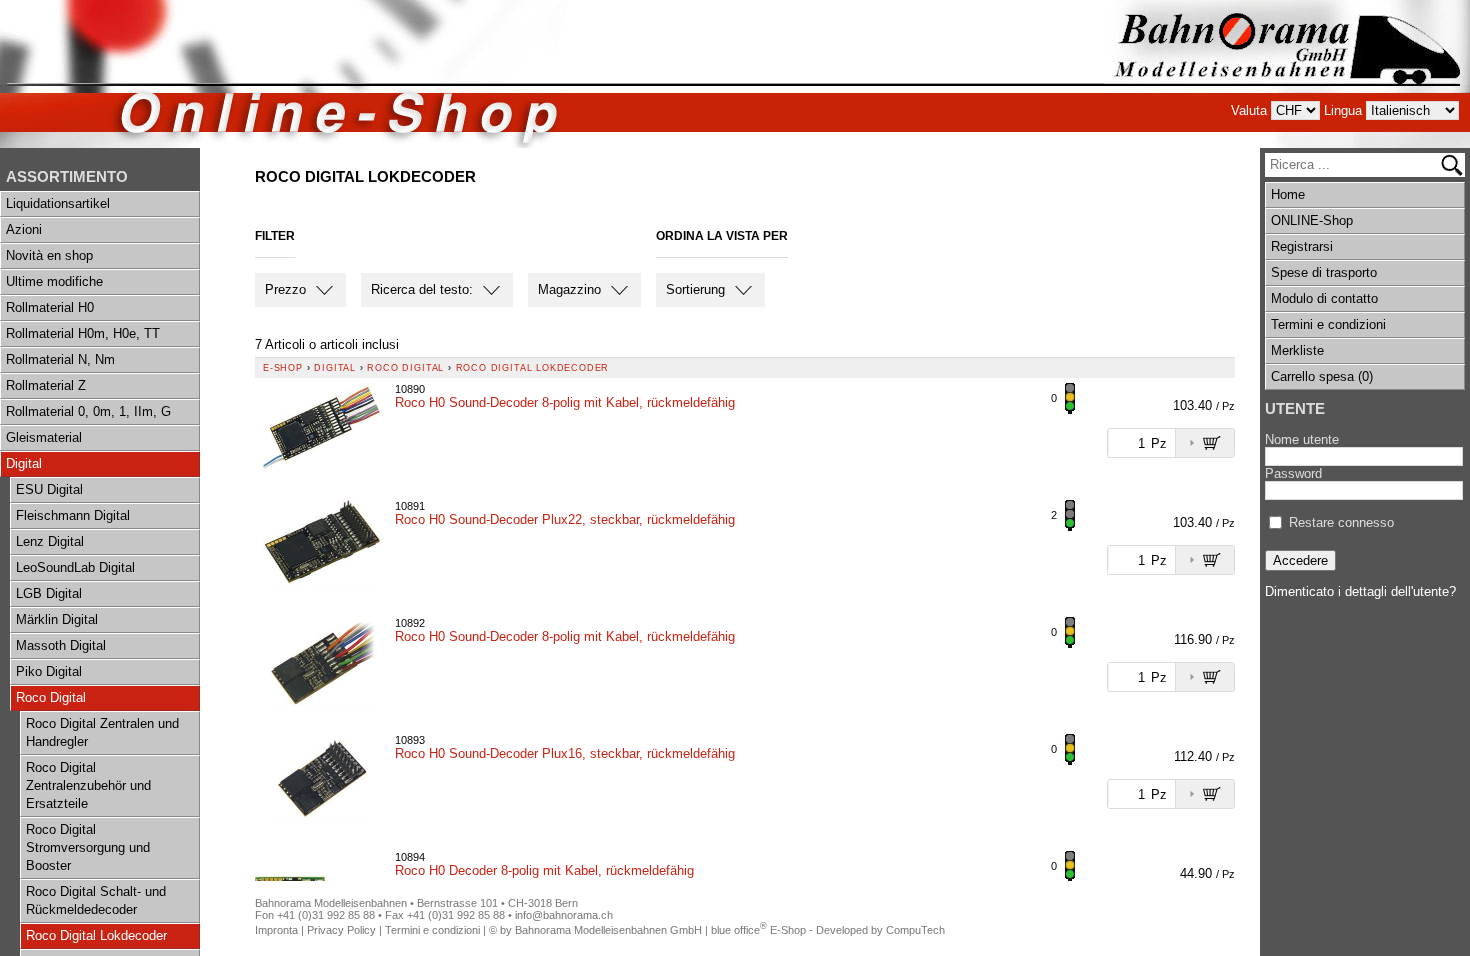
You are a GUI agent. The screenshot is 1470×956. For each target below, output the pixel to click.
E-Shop (283, 368)
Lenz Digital (50, 541)
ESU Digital (49, 489)
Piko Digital (49, 671)
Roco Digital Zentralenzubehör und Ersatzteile (88, 785)
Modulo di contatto (1324, 298)
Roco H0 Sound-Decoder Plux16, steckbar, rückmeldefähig (565, 753)
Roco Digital (51, 697)
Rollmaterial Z (46, 385)
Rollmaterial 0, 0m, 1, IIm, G (88, 411)
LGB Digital (49, 593)
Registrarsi (1302, 246)
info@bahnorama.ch (564, 915)
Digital (24, 463)
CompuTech (915, 930)
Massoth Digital (61, 645)
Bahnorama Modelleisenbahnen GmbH (608, 930)
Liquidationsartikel (58, 203)
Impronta (276, 930)
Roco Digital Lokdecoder (96, 935)
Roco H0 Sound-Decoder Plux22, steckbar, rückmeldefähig (565, 519)
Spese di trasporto (1324, 272)
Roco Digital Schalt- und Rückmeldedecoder (96, 900)
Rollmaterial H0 (50, 307)
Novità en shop (49, 255)
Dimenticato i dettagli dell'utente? (1360, 591)
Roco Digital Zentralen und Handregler (102, 732)
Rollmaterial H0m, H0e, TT (83, 333)
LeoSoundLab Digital (75, 567)
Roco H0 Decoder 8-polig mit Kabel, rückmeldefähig (544, 870)
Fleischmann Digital (73, 515)
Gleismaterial (44, 437)
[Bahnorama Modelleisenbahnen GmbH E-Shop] (1287, 74)
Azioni (24, 229)
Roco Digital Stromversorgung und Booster (88, 847)
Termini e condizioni (1328, 324)
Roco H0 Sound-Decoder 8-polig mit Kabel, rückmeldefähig (565, 402)
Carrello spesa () (1322, 376)
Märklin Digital (57, 619)
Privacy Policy (341, 930)
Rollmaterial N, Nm (60, 359)
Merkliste (1297, 350)
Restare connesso (1341, 522)
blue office (739, 930)
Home (1288, 194)
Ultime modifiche (54, 281)
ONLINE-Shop (1312, 220)
